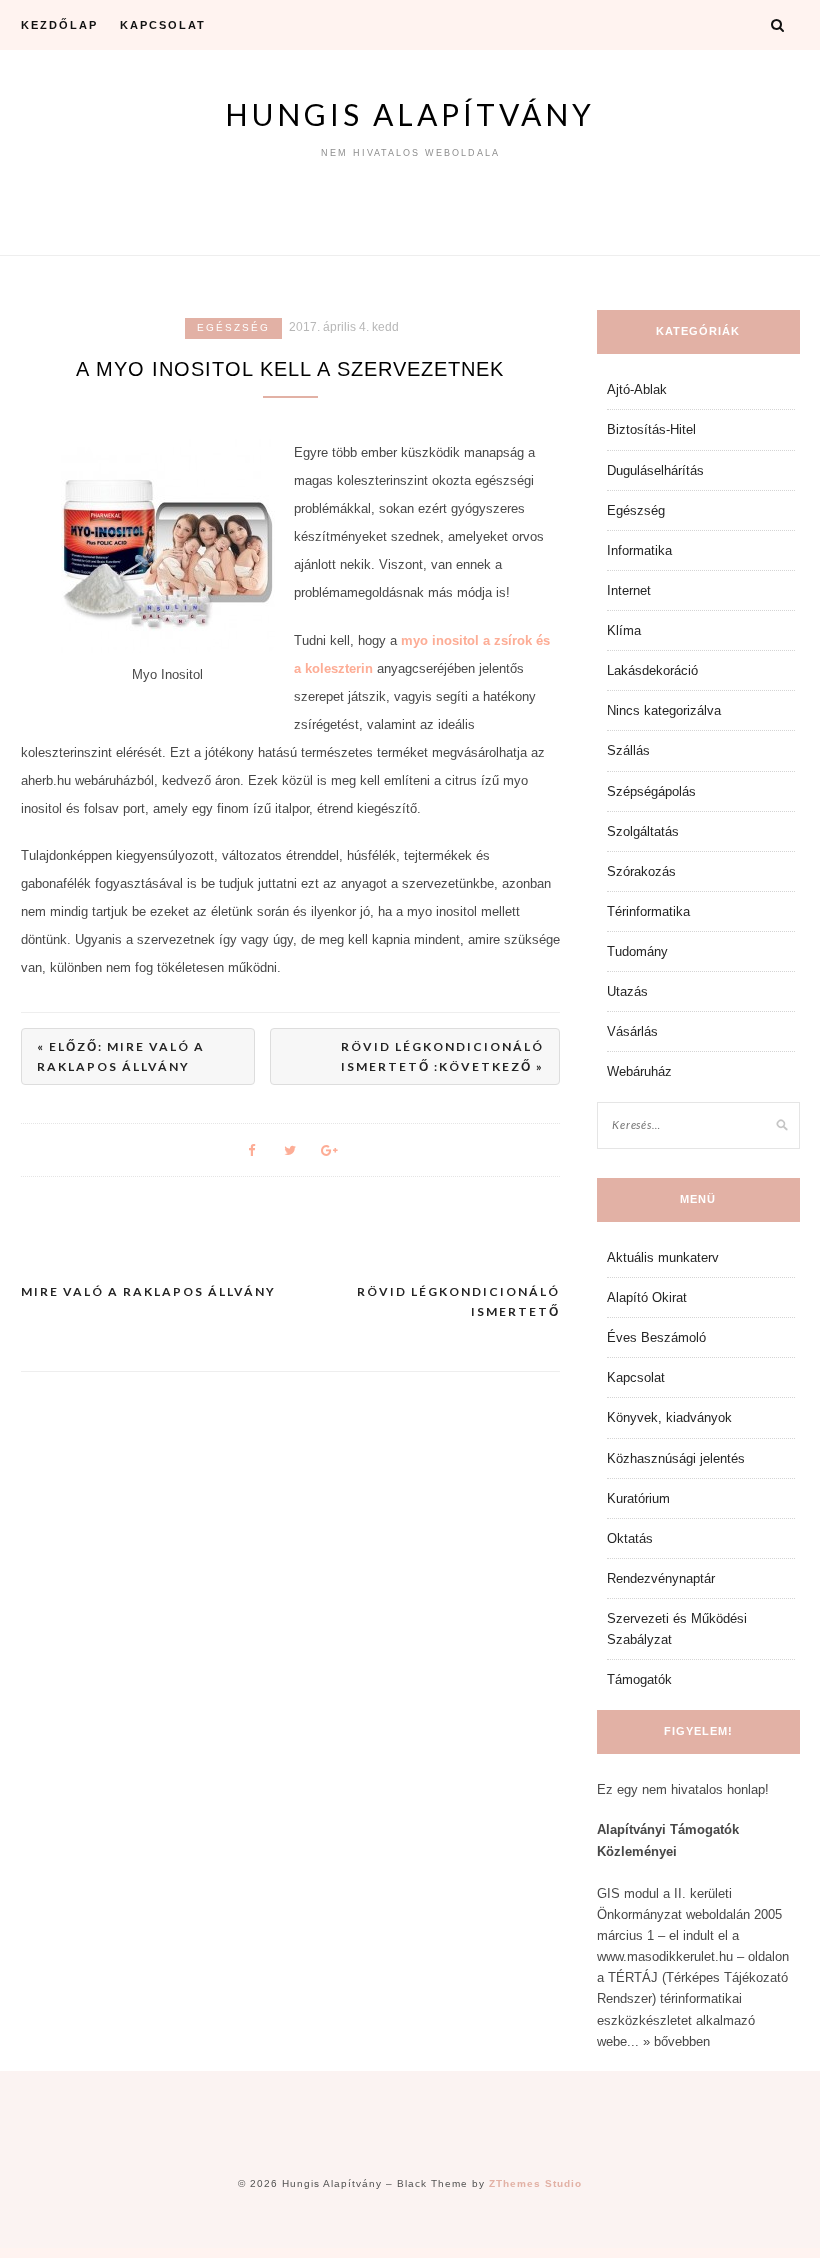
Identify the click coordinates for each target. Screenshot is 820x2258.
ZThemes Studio (535, 2183)
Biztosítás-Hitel (651, 429)
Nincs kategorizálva (664, 710)
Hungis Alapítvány (410, 114)
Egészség (233, 327)
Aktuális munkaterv (663, 1257)
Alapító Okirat (647, 1297)
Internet (629, 590)
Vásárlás (632, 1031)
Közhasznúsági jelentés (676, 1458)
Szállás (628, 750)
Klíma (624, 630)
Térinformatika (648, 911)
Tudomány (637, 951)
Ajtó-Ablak (637, 389)
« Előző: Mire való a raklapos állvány (121, 1056)
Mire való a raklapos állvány (148, 1291)
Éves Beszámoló (656, 1337)
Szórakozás (641, 871)
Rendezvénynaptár (661, 1578)
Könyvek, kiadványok (669, 1417)
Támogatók (639, 1679)
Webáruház (639, 1071)
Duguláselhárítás (655, 470)
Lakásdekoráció (652, 670)
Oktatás (630, 1538)
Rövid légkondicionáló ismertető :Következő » (442, 1056)
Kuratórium (638, 1498)
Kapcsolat (163, 25)
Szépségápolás (651, 791)
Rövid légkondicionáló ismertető (458, 1301)
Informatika (639, 550)
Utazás (627, 991)
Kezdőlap (59, 25)
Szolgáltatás (643, 831)
